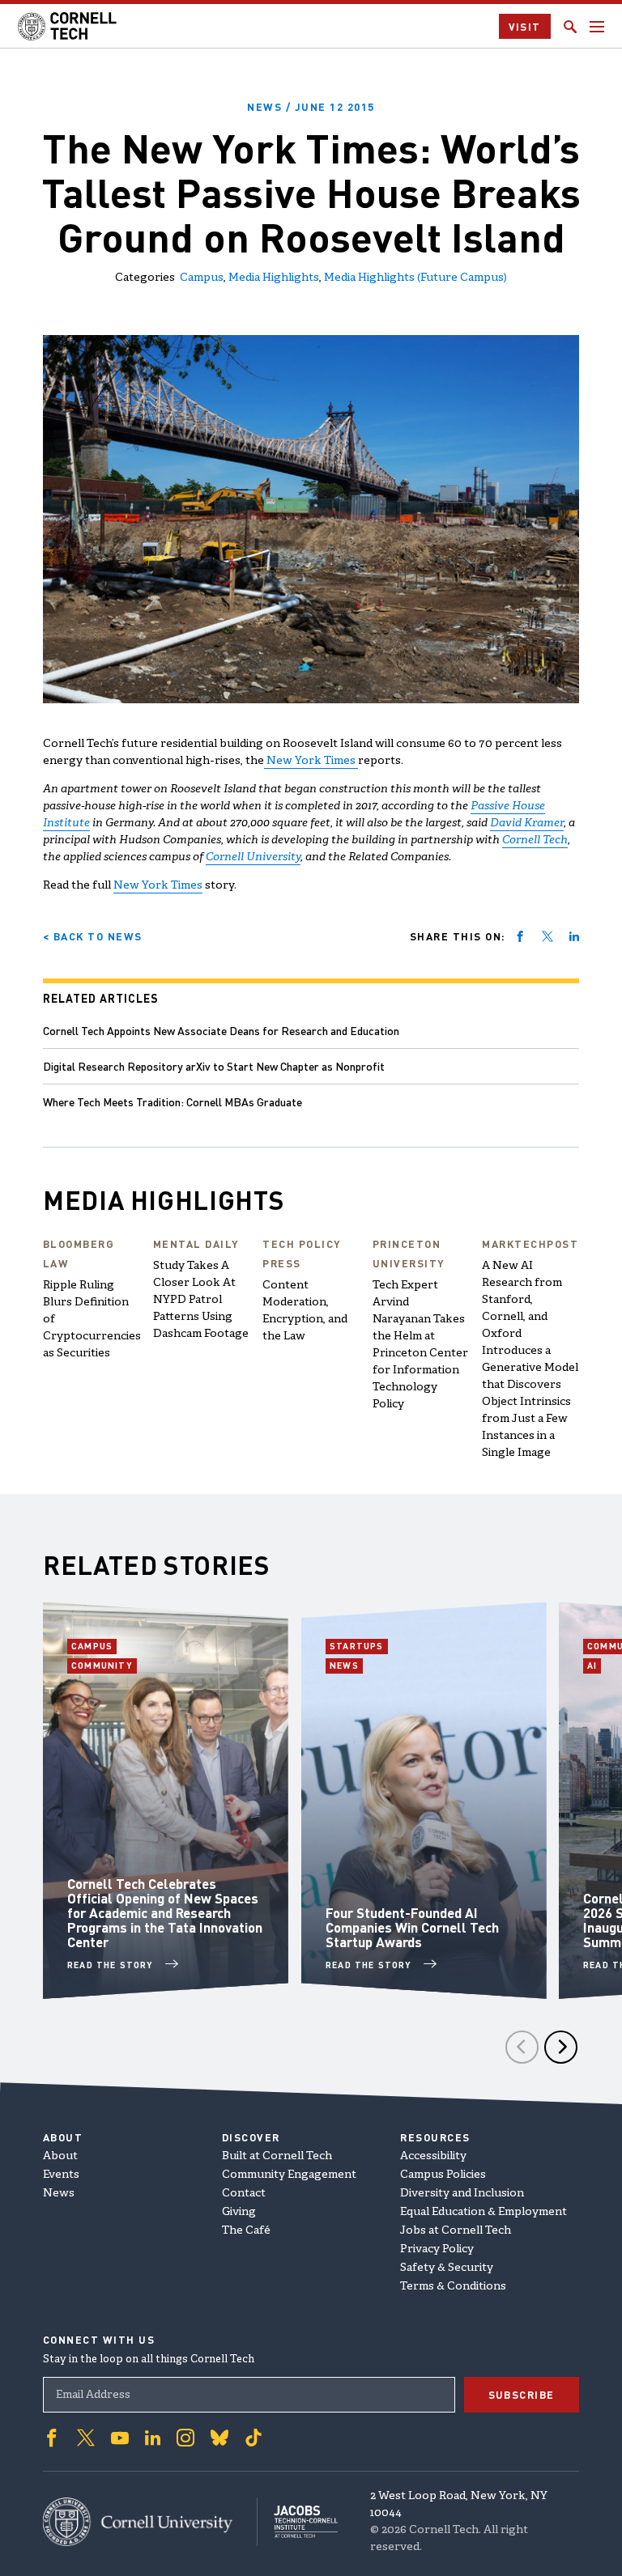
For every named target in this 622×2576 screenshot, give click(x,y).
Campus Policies (443, 2175)
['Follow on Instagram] (185, 2438)
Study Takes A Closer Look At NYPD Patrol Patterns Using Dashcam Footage (201, 1300)
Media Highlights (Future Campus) (415, 278)
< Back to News (93, 936)
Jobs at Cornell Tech (456, 2231)
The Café (246, 2231)
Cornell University (253, 857)
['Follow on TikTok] (253, 2438)
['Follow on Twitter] (86, 2438)
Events (61, 2175)
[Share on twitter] (547, 936)
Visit (525, 26)
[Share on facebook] (520, 936)
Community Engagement (289, 2175)
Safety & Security (447, 2268)
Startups (359, 1646)
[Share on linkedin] (574, 936)
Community (104, 1666)
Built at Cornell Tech (277, 2156)
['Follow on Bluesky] (219, 2438)
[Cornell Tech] (150, 2522)
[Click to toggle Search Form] (570, 27)
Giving (239, 2212)
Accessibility (433, 2156)
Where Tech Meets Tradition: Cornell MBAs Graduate (173, 1101)
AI (594, 1666)
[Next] (561, 2047)
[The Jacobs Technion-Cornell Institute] (298, 2521)
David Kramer (527, 823)
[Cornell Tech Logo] (68, 26)
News (346, 1666)
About (60, 2156)
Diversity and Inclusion (462, 2194)
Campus (202, 278)
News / (311, 106)
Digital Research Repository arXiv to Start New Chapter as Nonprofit (214, 1066)
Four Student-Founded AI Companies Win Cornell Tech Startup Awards (412, 1927)
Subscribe (522, 2394)
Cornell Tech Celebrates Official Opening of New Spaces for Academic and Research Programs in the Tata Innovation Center (165, 1912)
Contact (244, 2194)
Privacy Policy (437, 2249)
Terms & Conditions (453, 2287)
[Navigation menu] (597, 27)
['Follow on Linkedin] (153, 2438)
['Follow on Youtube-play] (120, 2438)
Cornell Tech (535, 840)
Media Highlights (274, 278)
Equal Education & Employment (484, 2212)
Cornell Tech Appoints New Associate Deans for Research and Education (221, 1030)
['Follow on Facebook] (52, 2438)
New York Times (311, 761)
